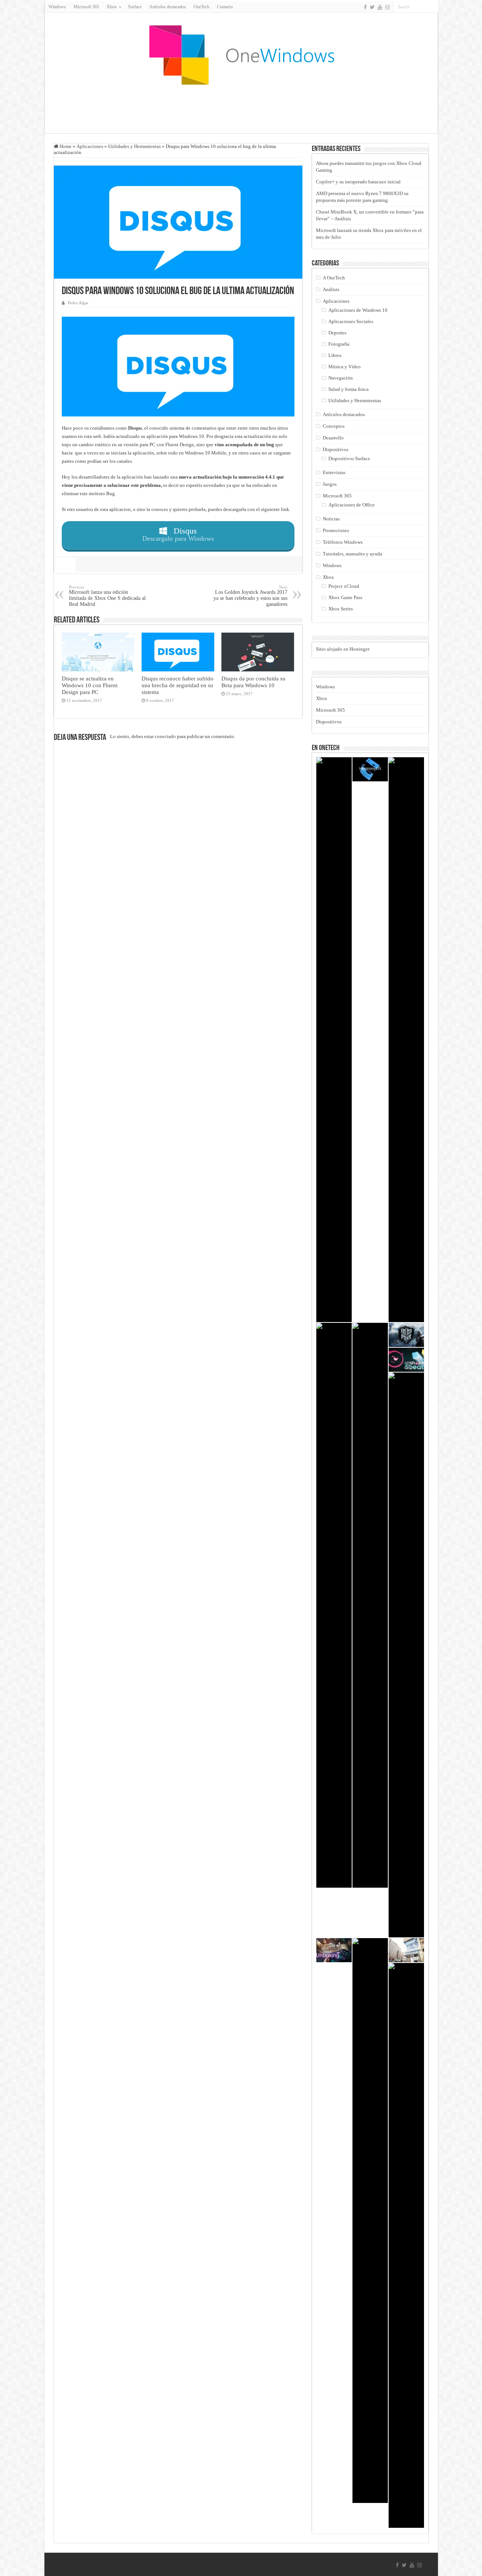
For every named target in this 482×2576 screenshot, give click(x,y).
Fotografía (339, 344)
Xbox (328, 577)
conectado (165, 736)
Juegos (330, 484)
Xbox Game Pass (345, 597)
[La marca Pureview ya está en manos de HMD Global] (406, 1040)
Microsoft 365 (86, 7)
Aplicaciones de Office (352, 505)
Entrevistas (334, 472)
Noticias (331, 519)
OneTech (201, 7)
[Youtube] (380, 7)
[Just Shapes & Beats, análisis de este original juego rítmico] (406, 1360)
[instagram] (387, 7)
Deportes (337, 333)
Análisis (331, 289)
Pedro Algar (78, 303)
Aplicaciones (90, 146)
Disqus (135, 428)
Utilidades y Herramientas (134, 146)
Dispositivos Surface (349, 458)
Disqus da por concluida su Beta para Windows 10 (253, 682)
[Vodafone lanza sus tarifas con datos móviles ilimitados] (334, 1605)
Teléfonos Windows (343, 542)
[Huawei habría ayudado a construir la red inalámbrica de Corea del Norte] (406, 1950)
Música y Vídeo (345, 367)
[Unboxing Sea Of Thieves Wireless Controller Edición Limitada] (334, 1950)
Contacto (225, 7)
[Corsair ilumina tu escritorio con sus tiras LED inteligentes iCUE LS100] (334, 1040)
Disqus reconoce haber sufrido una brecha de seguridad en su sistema (178, 685)
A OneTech (334, 278)
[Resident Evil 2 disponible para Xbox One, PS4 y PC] (370, 1605)
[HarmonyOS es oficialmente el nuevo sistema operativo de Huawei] (370, 769)
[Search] (433, 7)
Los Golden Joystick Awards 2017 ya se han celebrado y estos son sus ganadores (250, 596)
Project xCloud (344, 586)
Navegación (341, 378)
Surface (135, 7)
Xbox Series (341, 609)
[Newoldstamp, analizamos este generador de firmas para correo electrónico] (370, 2221)
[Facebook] (365, 7)
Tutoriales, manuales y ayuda (352, 554)
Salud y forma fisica (349, 389)
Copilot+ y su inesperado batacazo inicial (358, 182)
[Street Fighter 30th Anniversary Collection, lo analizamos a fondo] (406, 1655)
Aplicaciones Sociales (351, 321)
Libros (335, 355)
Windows (57, 7)
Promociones (336, 530)
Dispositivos (336, 449)
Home (65, 146)
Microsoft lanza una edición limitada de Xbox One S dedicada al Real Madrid (107, 596)
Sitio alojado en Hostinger (343, 649)
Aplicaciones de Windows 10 (358, 310)
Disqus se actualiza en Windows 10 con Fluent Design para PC (90, 685)
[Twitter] (372, 7)
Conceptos (334, 426)
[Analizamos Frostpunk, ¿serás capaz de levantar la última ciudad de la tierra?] (406, 1335)
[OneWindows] (241, 55)
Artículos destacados (168, 7)
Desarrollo (333, 438)
